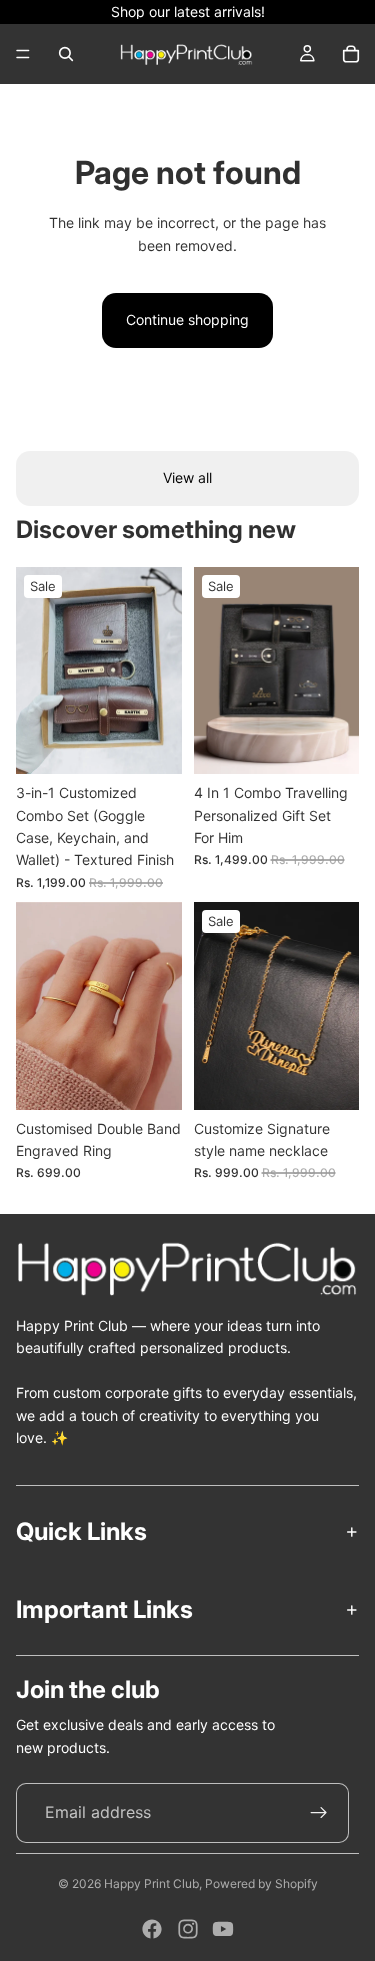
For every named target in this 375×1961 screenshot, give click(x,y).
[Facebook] (152, 1929)
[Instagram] (188, 1929)
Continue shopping (187, 319)
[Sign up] (319, 1813)
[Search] (66, 54)
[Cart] (351, 54)
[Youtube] (223, 1929)
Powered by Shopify (261, 1883)
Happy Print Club (151, 1883)
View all (187, 477)
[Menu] (23, 54)
